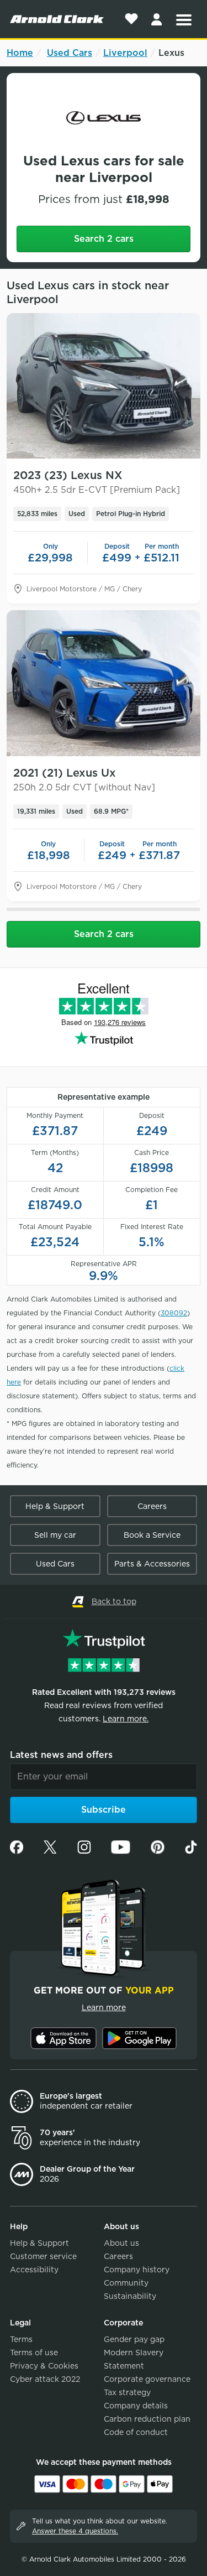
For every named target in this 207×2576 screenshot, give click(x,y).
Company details (136, 2406)
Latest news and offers (61, 1755)
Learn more (104, 2007)
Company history (137, 2270)
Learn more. (126, 1719)
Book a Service (152, 1535)
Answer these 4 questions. (75, 2531)
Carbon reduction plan (147, 2419)
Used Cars (70, 53)
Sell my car (55, 1535)
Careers (152, 1506)
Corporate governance (147, 2379)
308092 (174, 1313)
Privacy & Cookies (44, 2366)
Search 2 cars (104, 239)
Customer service (43, 2256)
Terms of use (34, 2353)
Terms (21, 2339)
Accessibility (34, 2270)
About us (121, 2243)
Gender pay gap (134, 2339)
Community (126, 2283)
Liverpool (125, 53)
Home (20, 53)
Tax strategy (127, 2392)
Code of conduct (136, 2432)
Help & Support (55, 1506)
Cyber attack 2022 (45, 2379)
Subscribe (104, 1810)
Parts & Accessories (152, 1564)
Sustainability (130, 2296)
